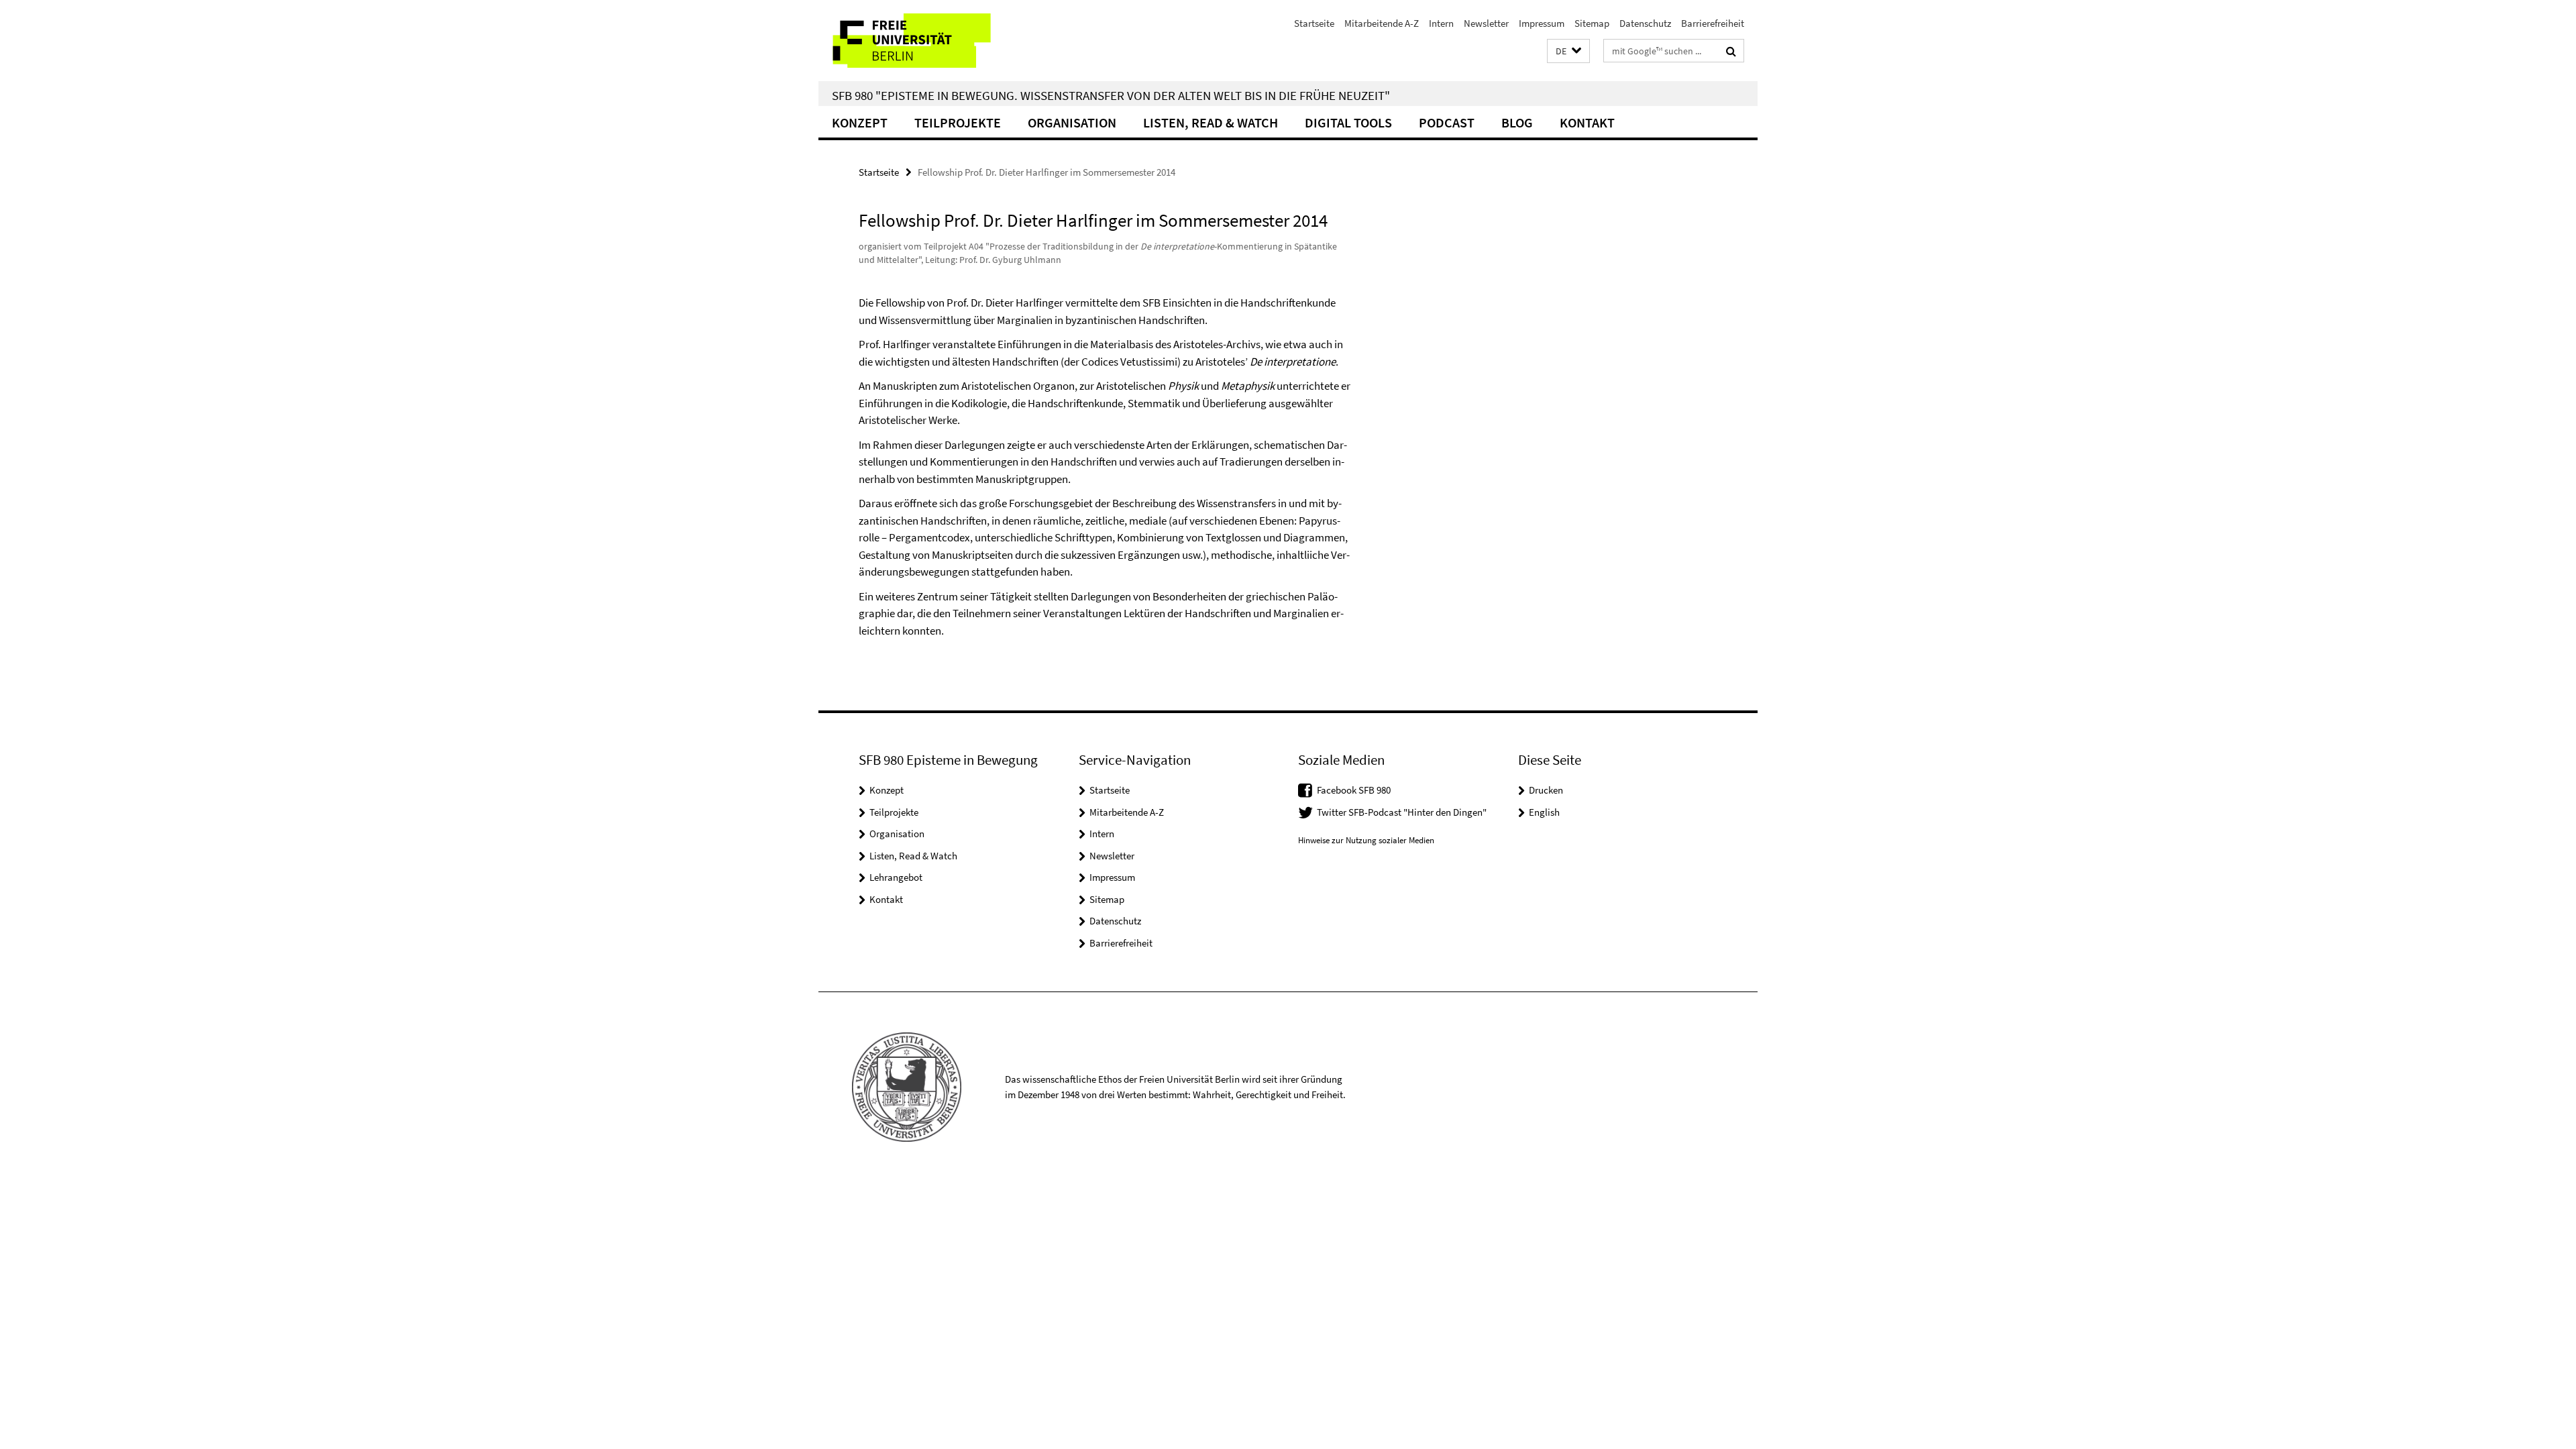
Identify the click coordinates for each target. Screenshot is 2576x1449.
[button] (1568, 51)
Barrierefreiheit (1713, 23)
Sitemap (1592, 23)
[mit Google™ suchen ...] (1731, 51)
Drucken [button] (1546, 790)
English (1544, 812)
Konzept (860, 122)
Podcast (1447, 122)
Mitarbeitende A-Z (1382, 23)
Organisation (1072, 122)
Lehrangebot (896, 877)
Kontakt (1587, 122)
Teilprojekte (958, 122)
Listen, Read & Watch (1211, 122)
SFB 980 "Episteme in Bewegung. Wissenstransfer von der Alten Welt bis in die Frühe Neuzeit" (1111, 95)
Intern (1441, 23)
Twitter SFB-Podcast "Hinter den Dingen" (1402, 812)
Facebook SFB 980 (1354, 790)
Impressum (1542, 23)
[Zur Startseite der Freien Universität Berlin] (931, 41)
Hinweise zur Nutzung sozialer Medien (1366, 840)
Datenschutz (1645, 23)
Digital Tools (1348, 122)
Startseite (1314, 23)
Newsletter (1486, 23)
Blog (1517, 122)
